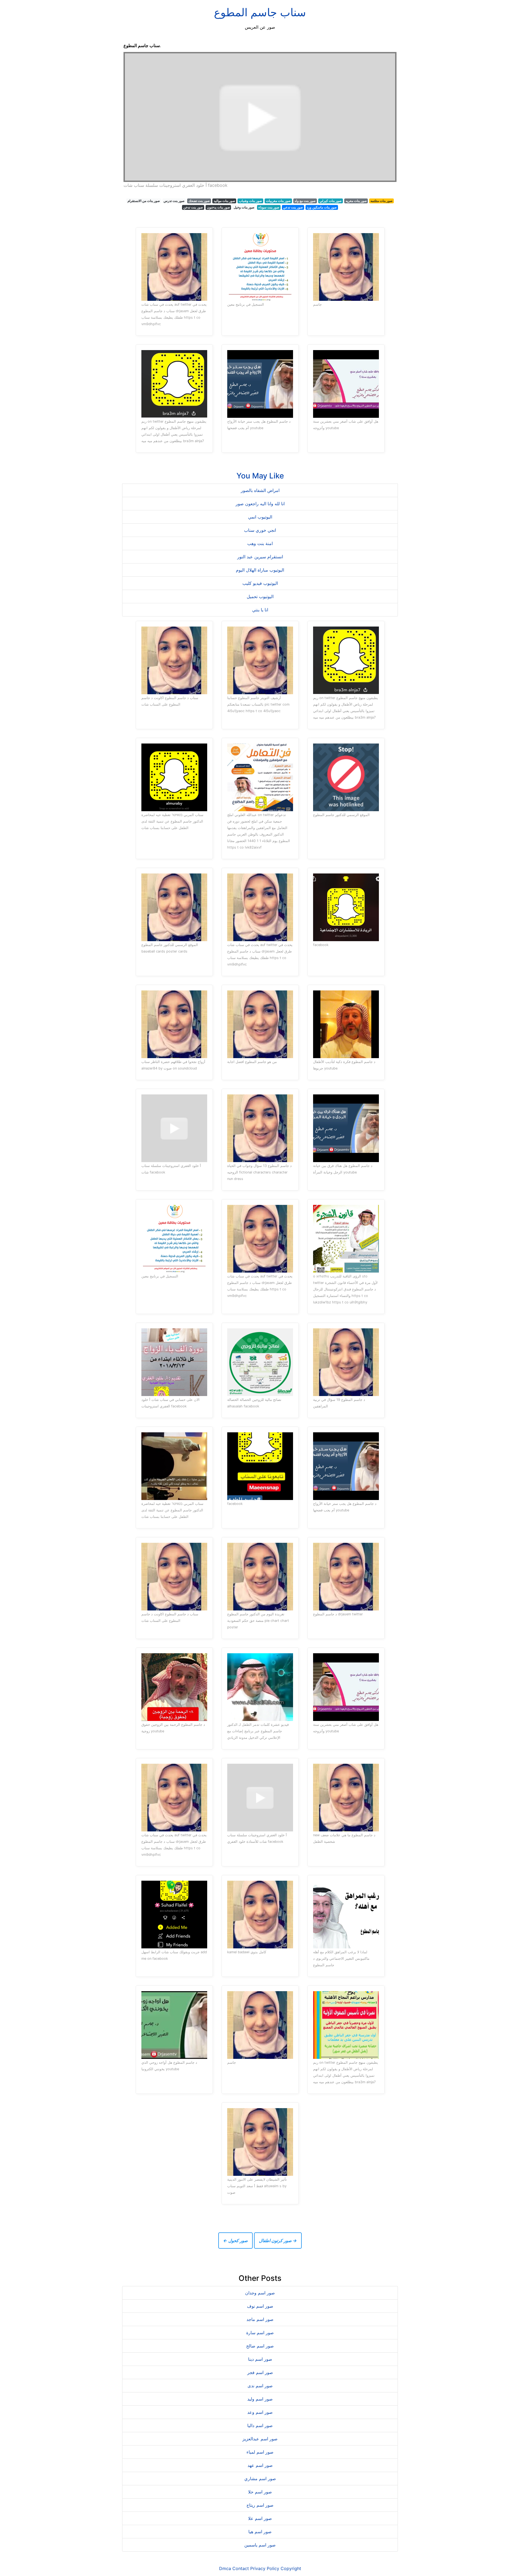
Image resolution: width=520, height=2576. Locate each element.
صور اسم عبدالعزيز (260, 2439)
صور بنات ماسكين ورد (322, 207)
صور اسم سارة (260, 2333)
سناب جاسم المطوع (260, 12)
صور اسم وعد (260, 2412)
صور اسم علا (260, 2518)
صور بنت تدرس (174, 201)
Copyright (291, 2568)
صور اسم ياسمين (260, 2545)
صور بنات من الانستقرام (144, 201)
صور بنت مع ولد (305, 201)
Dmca (225, 2568)
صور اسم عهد (260, 2465)
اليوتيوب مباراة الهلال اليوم (260, 570)
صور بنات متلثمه (381, 201)
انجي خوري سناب (260, 530)
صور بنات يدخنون (218, 207)
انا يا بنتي (260, 610)
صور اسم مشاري (260, 2479)
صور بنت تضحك (199, 201)
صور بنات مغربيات (278, 201)
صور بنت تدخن (193, 207)
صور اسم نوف (260, 2306)
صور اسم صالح (260, 2346)
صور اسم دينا (260, 2359)
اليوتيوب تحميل (260, 596)
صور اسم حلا (260, 2492)
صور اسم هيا (260, 2532)
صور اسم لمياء (260, 2452)
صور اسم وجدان (260, 2293)
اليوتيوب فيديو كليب (260, 583)
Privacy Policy (265, 2568)
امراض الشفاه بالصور (260, 490)
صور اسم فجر (260, 2372)
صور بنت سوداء (269, 207)
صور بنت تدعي (293, 207)
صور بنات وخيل (244, 207)
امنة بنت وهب (260, 543)
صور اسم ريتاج (260, 2505)
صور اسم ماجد (260, 2319)
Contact (241, 2568)
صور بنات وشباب (250, 201)
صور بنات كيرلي (331, 201)
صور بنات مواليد (224, 201)
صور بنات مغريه (356, 201)
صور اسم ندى (260, 2386)
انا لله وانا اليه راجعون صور (260, 504)
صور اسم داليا (260, 2425)
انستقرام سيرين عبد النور (260, 557)
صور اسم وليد (260, 2399)
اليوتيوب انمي (260, 517)
